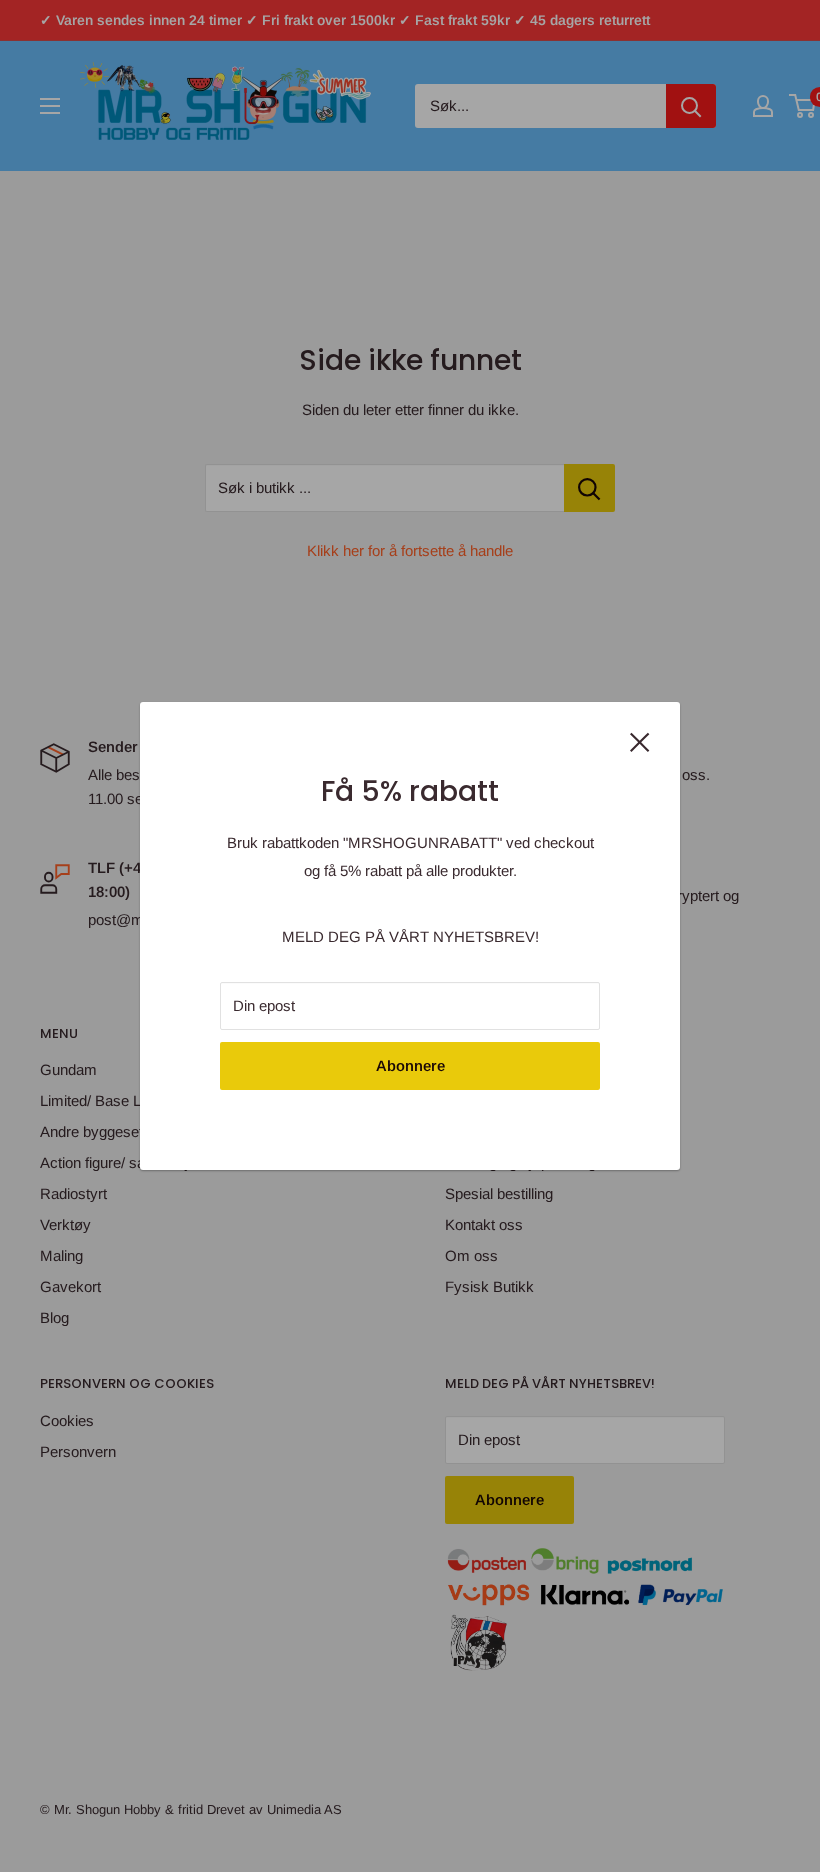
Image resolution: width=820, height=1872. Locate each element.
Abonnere (410, 1065)
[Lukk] (640, 740)
